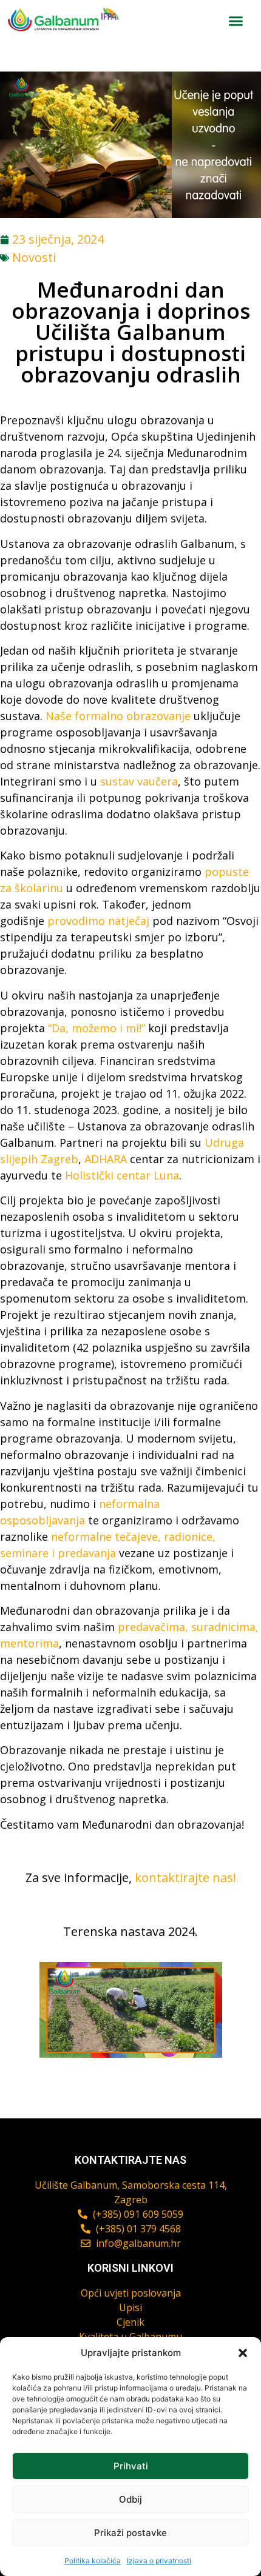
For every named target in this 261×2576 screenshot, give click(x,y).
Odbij (130, 2499)
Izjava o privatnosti (159, 2561)
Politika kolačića (93, 2561)
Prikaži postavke (130, 2533)
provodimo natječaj (97, 921)
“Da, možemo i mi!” (97, 1028)
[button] (243, 2353)
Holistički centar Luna (122, 1175)
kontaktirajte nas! (185, 1877)
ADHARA (106, 1159)
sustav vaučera (139, 781)
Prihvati (131, 2466)
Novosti (34, 257)
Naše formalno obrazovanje (118, 716)
